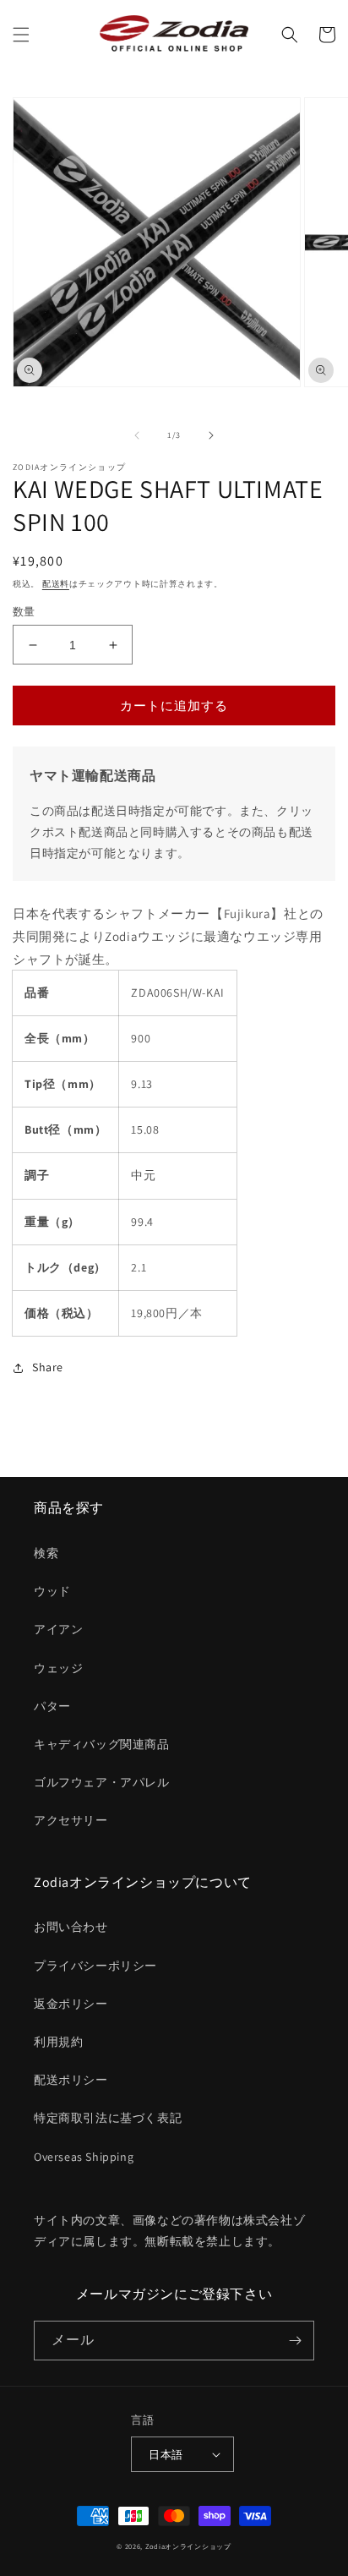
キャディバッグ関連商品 (102, 1744)
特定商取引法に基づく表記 (108, 2118)
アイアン (58, 1629)
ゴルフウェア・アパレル (102, 1782)
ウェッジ (58, 1668)
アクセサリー (71, 1820)
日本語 (166, 2455)
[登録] (295, 2341)
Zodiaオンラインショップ (188, 2546)
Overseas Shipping (84, 2157)
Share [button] (48, 1367)
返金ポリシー (71, 2004)
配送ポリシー (71, 2080)
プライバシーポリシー (95, 1966)
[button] (21, 35)
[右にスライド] (211, 435)
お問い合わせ (71, 1927)
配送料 (56, 584)
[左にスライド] (137, 435)
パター (52, 1706)
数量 (24, 612)
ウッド (52, 1591)
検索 (46, 1553)
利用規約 (58, 2042)
